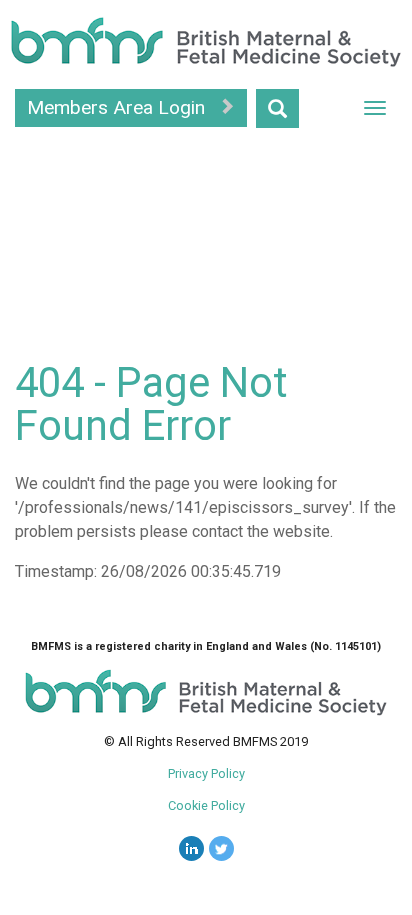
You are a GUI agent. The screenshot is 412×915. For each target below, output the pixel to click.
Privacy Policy (206, 773)
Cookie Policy (206, 805)
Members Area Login (118, 107)
